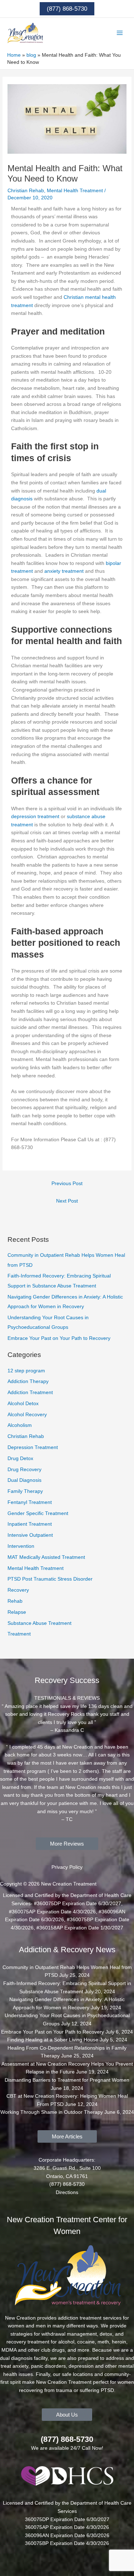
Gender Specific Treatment (38, 1513)
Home (14, 55)
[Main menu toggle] (120, 33)
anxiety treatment (64, 571)
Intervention (21, 1546)
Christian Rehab (26, 191)
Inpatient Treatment (30, 1524)
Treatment (19, 1634)
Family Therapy (25, 1491)
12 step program (26, 1371)
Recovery (18, 1590)
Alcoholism (20, 1425)
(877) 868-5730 (67, 2439)
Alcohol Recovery (27, 1415)
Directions (67, 2192)
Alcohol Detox (23, 1404)
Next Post (67, 1201)
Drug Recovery (24, 1470)
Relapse (17, 1612)
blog (31, 55)
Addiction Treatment (30, 1392)
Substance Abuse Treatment (39, 1623)
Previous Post (67, 1184)
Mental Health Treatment (75, 191)
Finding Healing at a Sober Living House (53, 2040)
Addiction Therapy (28, 1381)
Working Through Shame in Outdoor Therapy (52, 2112)
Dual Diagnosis (24, 1480)
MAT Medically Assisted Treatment (46, 1557)
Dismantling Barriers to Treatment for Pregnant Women (67, 2080)
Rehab (15, 1601)
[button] (67, 9)
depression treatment (35, 817)
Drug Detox (20, 1458)
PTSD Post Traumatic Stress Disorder (50, 1579)
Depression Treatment (33, 1447)
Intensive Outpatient (30, 1535)
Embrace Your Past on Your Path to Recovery (59, 1338)
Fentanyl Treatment (30, 1502)
